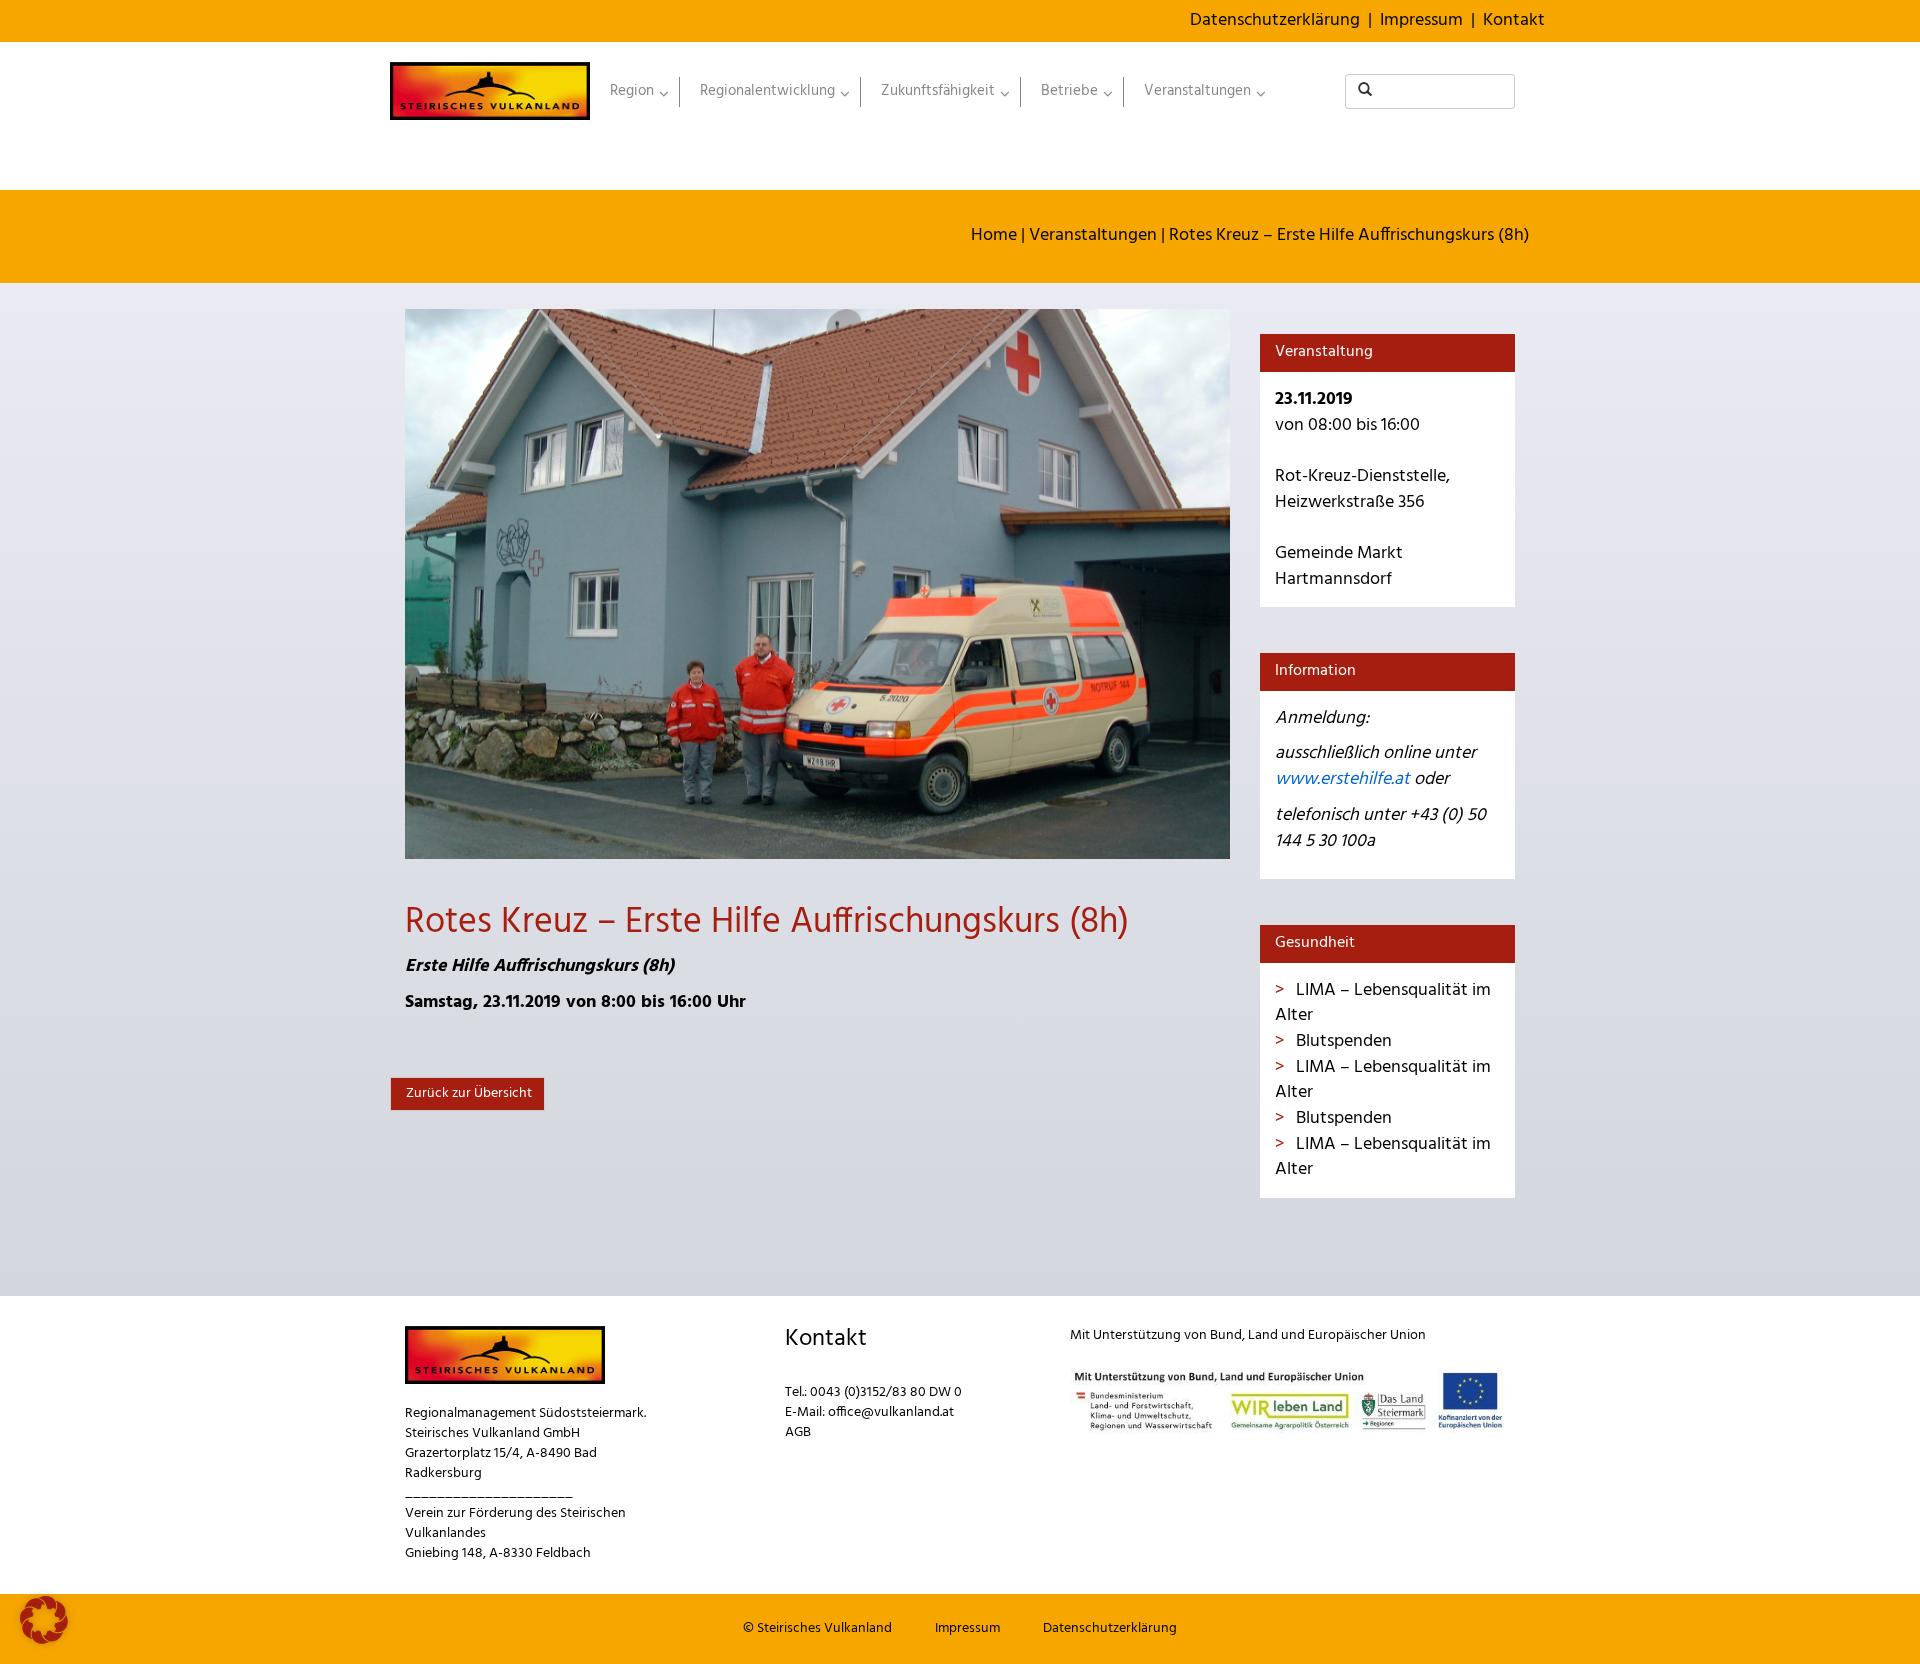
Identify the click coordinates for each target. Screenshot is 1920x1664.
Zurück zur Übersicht (467, 1093)
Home (994, 235)
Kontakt (1514, 20)
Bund (1226, 1335)
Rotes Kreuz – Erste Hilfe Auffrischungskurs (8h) (1349, 235)
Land (1263, 1335)
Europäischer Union (1367, 1335)
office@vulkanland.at (891, 1412)
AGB (798, 1432)
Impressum (1421, 20)
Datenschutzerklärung (1275, 20)
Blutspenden (1342, 1041)
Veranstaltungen (1093, 235)
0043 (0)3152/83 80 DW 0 (886, 1392)
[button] (44, 1620)
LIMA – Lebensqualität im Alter (1383, 1003)
